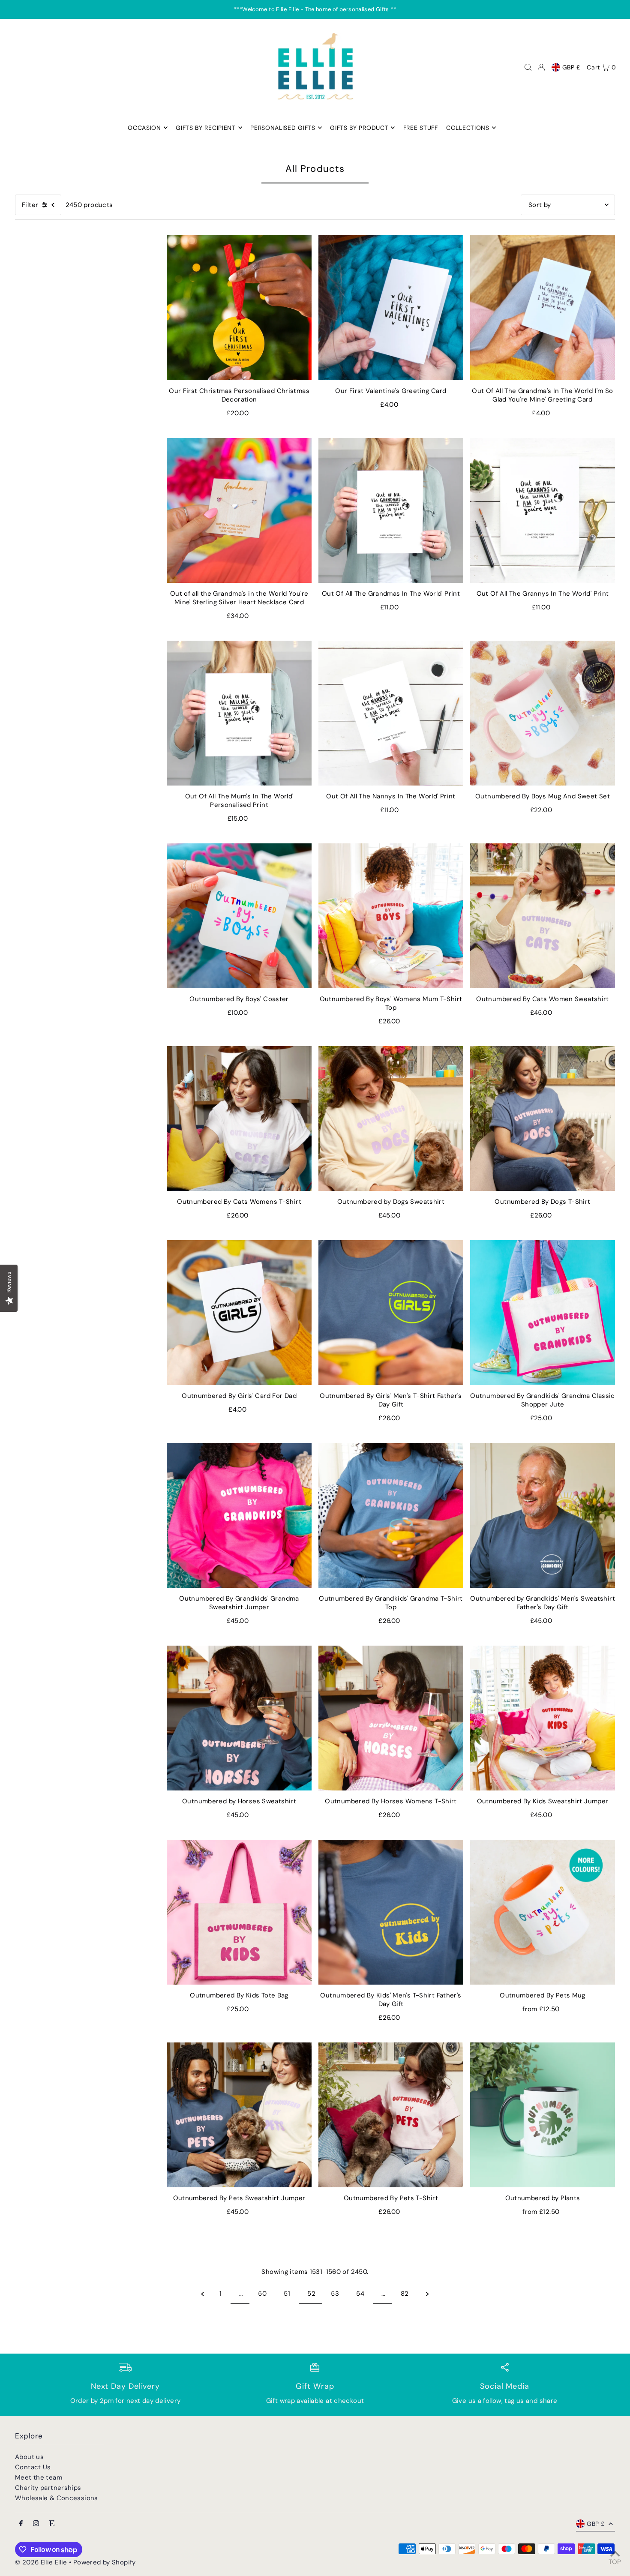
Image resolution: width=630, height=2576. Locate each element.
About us (29, 2457)
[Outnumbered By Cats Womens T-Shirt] (239, 1119)
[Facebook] (21, 2524)
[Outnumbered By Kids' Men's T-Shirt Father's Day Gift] (391, 1912)
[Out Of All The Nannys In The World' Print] (391, 713)
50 (262, 2294)
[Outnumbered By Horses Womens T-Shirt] (391, 1718)
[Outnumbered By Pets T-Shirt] (391, 2115)
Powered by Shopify (105, 2562)
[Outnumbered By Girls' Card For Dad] (239, 1313)
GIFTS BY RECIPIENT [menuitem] (206, 128)
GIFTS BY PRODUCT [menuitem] (359, 128)
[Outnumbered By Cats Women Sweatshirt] (543, 916)
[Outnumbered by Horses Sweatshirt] (239, 1718)
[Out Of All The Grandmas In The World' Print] (391, 510)
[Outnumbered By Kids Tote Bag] (239, 1912)
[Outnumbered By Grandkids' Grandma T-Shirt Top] (391, 1515)
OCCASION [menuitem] (144, 128)
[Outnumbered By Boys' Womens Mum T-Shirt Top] (391, 916)
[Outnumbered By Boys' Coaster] (239, 916)
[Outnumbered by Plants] (543, 2115)
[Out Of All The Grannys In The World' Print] (543, 510)
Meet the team (39, 2477)
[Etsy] (52, 2524)
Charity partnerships (48, 2488)
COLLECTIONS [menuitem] (468, 128)
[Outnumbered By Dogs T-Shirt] (543, 1119)
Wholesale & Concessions (57, 2498)
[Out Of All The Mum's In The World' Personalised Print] (239, 713)
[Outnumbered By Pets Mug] (543, 1912)
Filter (30, 205)
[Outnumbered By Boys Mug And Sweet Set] (543, 713)
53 (335, 2294)
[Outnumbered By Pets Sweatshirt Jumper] (239, 2115)
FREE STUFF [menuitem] (421, 128)
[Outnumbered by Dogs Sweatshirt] (391, 1119)
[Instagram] (36, 2524)
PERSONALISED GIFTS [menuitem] (283, 128)
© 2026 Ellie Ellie (42, 2562)
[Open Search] (528, 67)
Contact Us (33, 2467)
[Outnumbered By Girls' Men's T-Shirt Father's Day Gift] (391, 1313)
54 (360, 2294)
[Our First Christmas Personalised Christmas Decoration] (239, 308)
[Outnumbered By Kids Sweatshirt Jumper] (543, 1718)
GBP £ (571, 67)
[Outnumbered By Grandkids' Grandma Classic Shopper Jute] (543, 1313)
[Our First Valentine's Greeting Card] (391, 308)
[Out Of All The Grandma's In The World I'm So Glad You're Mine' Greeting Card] (543, 308)
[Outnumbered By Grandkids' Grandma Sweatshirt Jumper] (239, 1515)
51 (287, 2294)
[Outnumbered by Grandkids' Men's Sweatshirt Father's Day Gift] (543, 1515)
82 (405, 2294)
